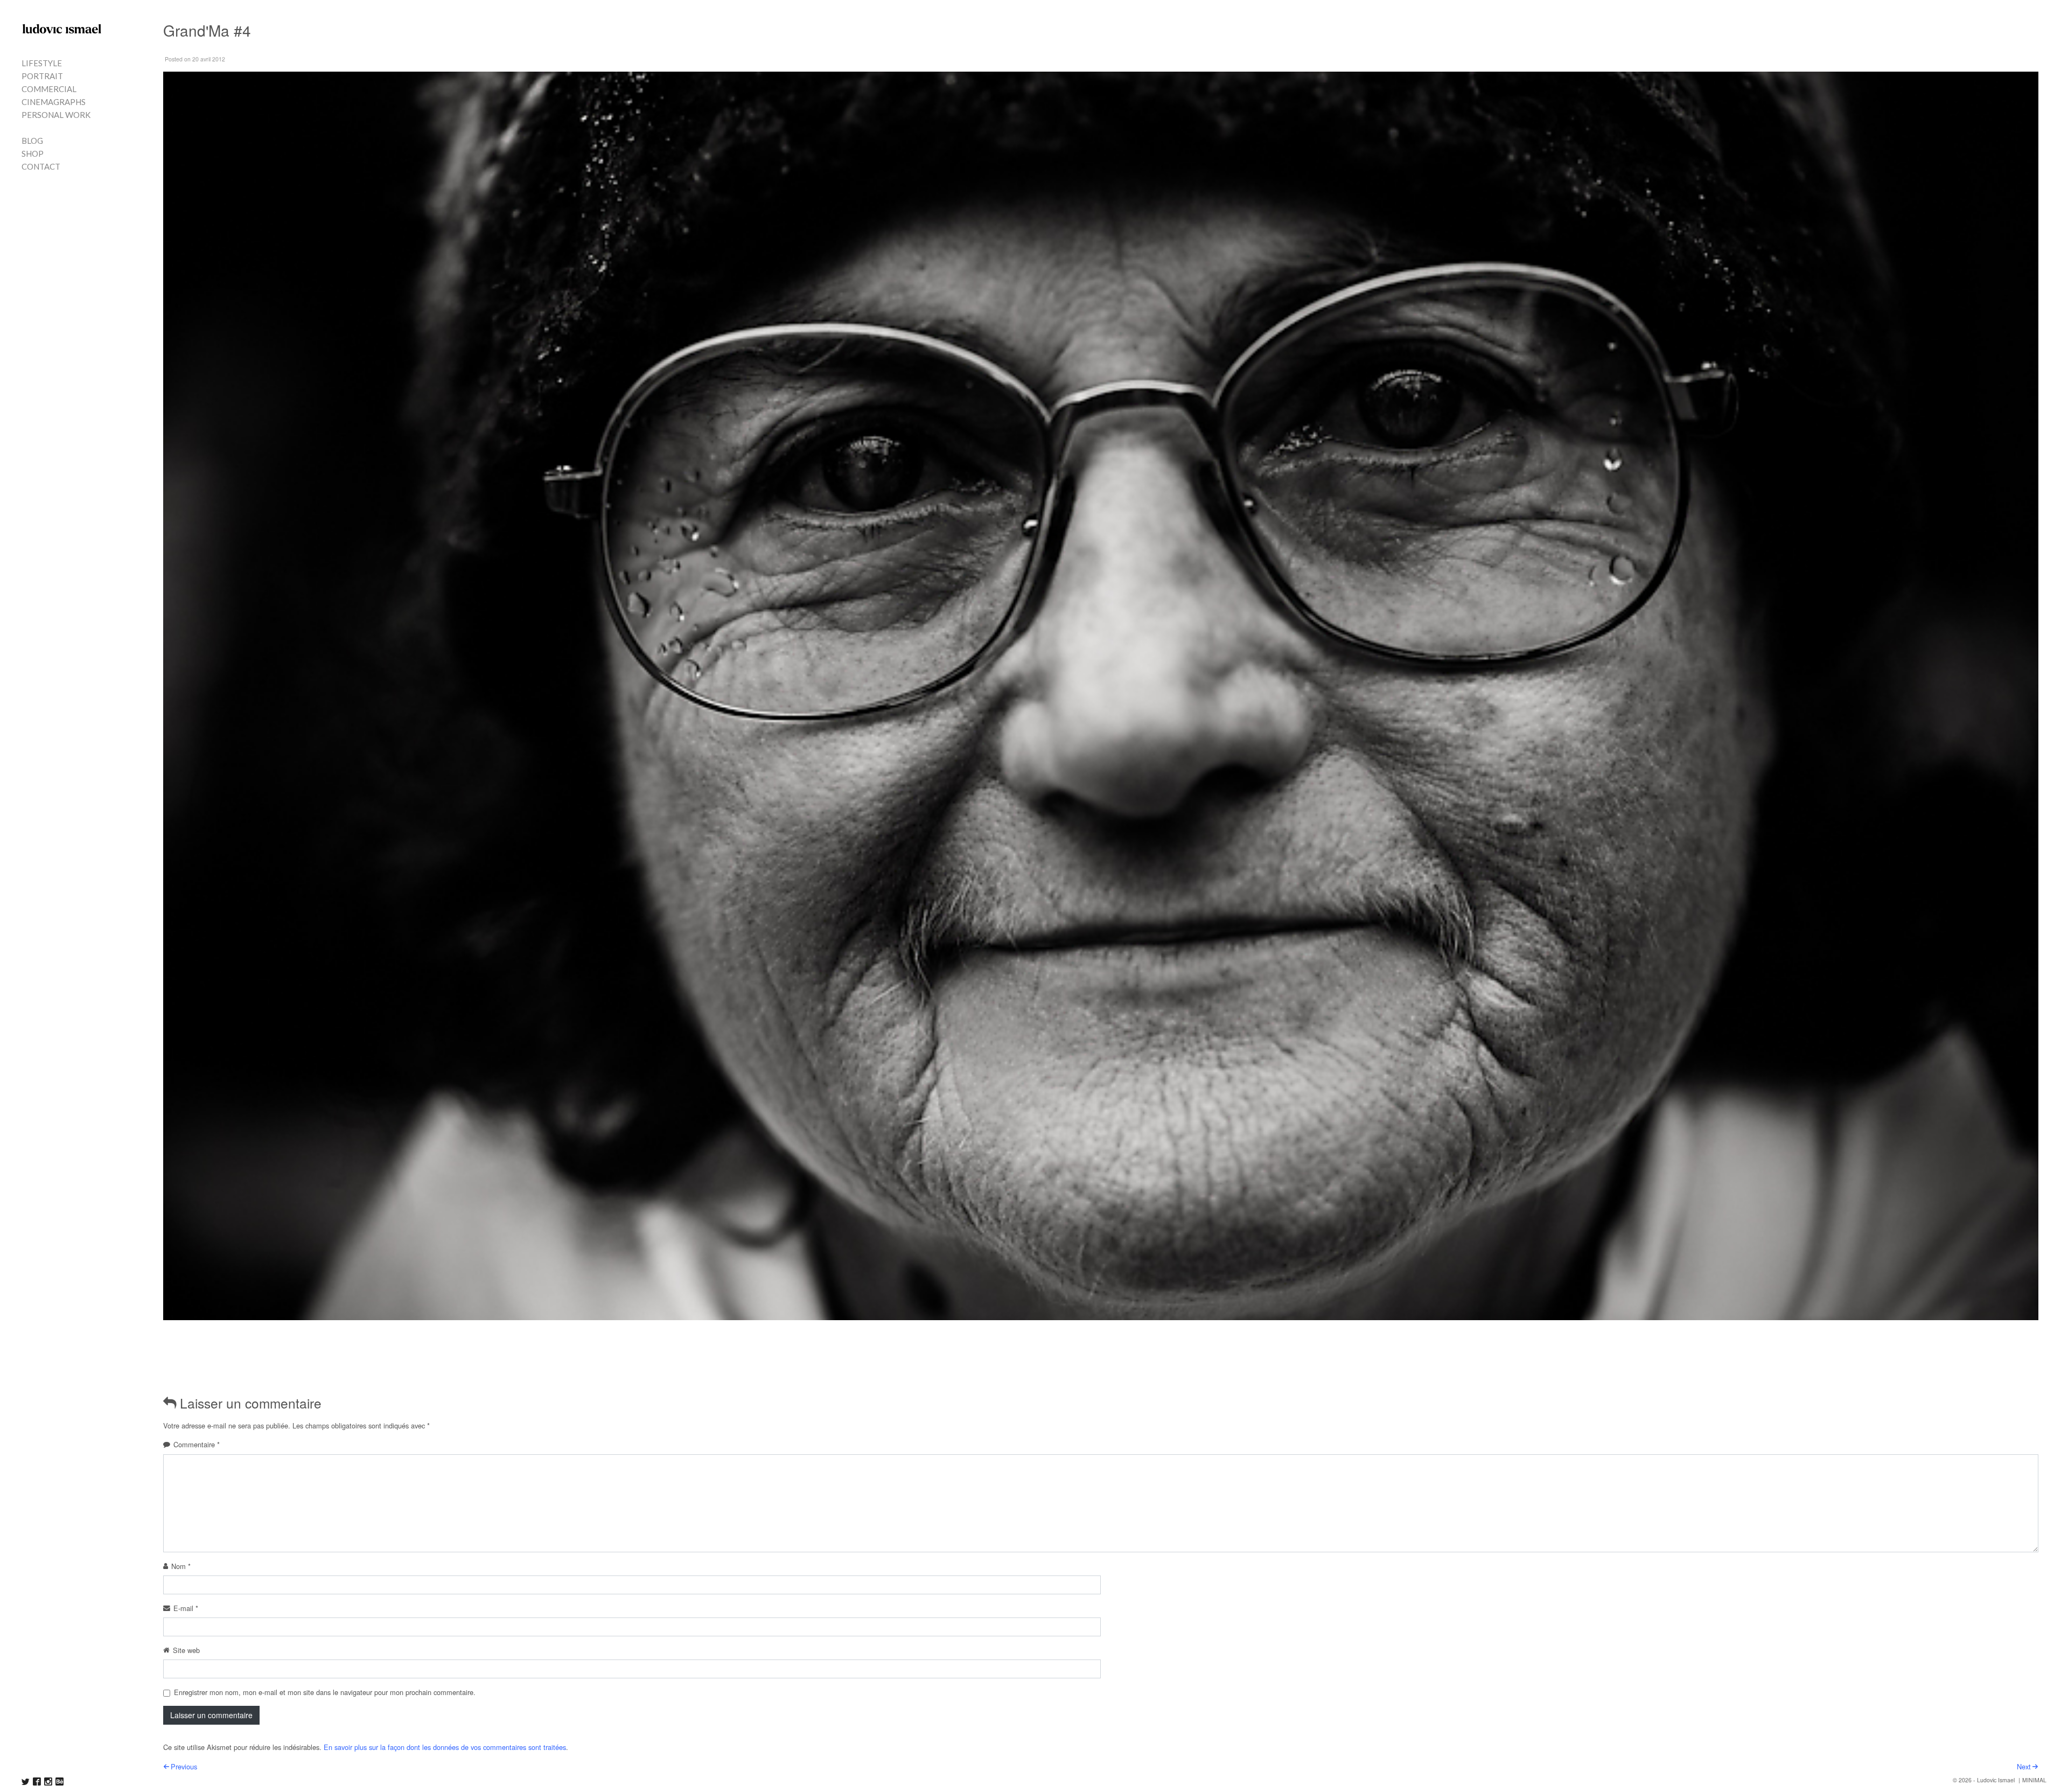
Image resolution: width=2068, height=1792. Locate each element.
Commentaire (197, 1444)
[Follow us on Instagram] (48, 1781)
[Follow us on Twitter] (26, 1781)
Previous (184, 1766)
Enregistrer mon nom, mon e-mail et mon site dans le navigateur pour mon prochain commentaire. (325, 1692)
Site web (186, 1650)
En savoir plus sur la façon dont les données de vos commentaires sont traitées (445, 1747)
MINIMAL (2034, 1780)
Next (2024, 1766)
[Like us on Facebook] (37, 1781)
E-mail (186, 1608)
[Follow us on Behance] (60, 1781)
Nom (181, 1566)
